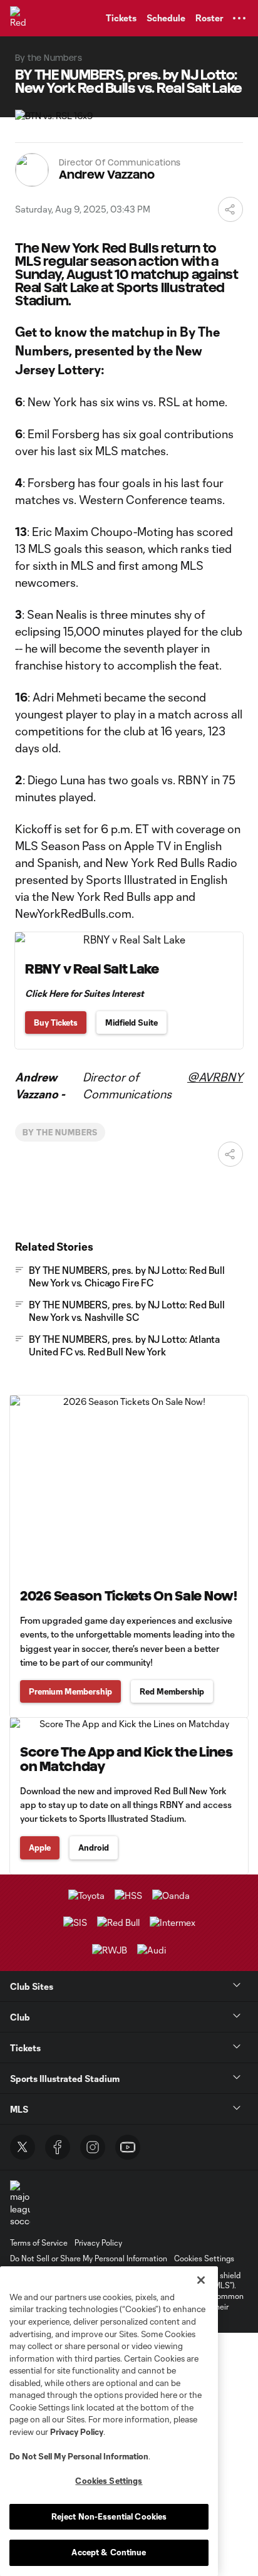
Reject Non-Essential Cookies (109, 2516)
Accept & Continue (109, 2552)
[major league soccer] (20, 2204)
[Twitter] (23, 2147)
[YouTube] (128, 2147)
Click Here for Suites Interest (85, 993)
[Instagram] (93, 2147)
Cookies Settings (204, 2258)
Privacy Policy (77, 2432)
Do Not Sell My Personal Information (79, 2456)
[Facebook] (58, 2147)
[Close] (201, 2280)
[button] (239, 18)
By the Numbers (60, 1132)
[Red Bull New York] (22, 18)
